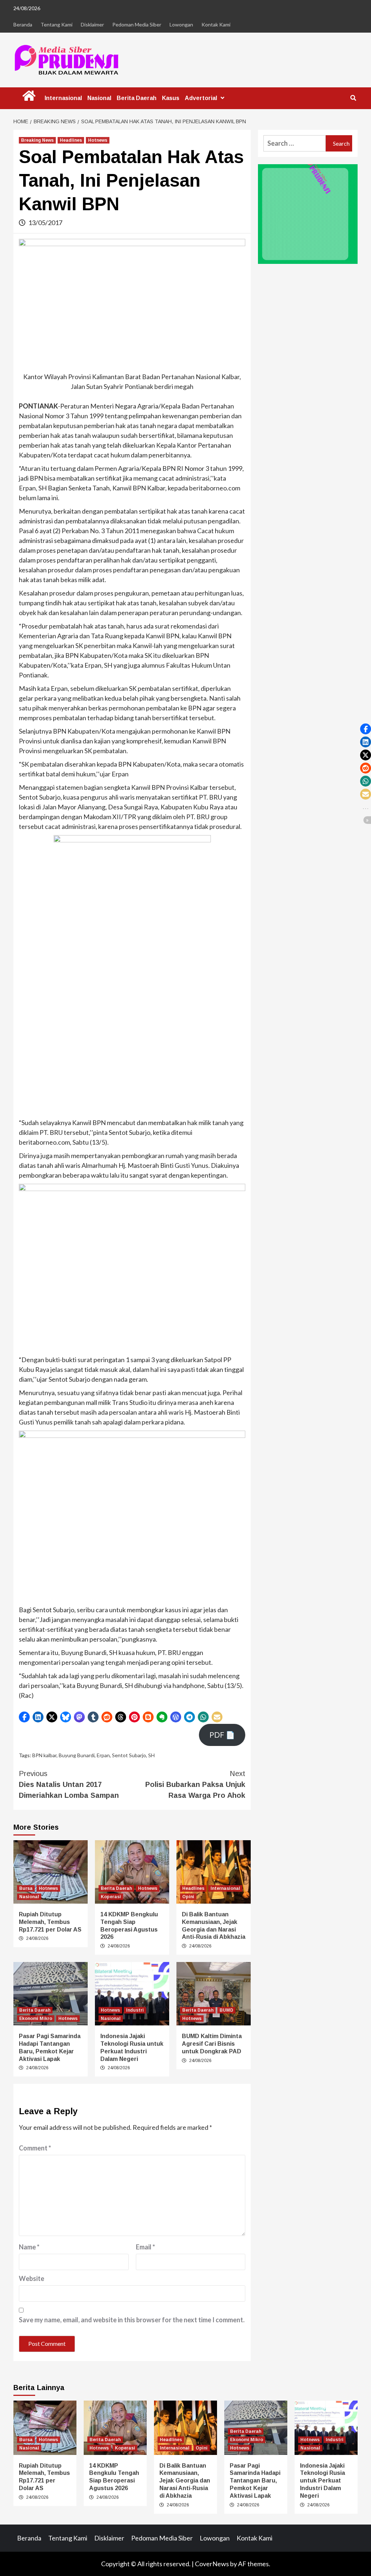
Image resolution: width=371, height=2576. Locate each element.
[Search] (353, 98)
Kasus (171, 98)
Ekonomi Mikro (36, 2019)
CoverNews (212, 2564)
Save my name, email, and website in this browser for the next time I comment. (132, 2320)
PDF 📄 (222, 1735)
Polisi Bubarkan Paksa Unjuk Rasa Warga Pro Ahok (195, 1784)
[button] (24, 1717)
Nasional (99, 98)
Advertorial (201, 98)
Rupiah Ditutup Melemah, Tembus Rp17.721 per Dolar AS (50, 1922)
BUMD (226, 2010)
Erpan (103, 1755)
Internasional (63, 98)
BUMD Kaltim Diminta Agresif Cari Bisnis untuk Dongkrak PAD (212, 2044)
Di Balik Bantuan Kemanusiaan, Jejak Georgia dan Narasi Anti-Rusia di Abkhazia (185, 2481)
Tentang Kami (57, 24)
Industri (135, 2010)
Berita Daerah (137, 98)
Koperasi (111, 1897)
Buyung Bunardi (77, 1755)
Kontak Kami (216, 24)
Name (29, 2247)
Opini (188, 1897)
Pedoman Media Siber (137, 24)
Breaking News (37, 140)
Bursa (26, 1888)
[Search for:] (295, 143)
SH (151, 1755)
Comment (35, 2148)
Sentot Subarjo (129, 1755)
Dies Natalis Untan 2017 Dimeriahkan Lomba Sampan (69, 1784)
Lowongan (181, 24)
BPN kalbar (44, 1755)
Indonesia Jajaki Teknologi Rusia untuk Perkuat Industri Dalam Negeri (322, 2481)
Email (145, 2247)
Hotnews (98, 140)
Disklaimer (92, 24)
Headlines (71, 140)
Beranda (23, 24)
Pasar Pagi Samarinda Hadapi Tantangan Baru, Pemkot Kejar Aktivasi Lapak (255, 2481)
